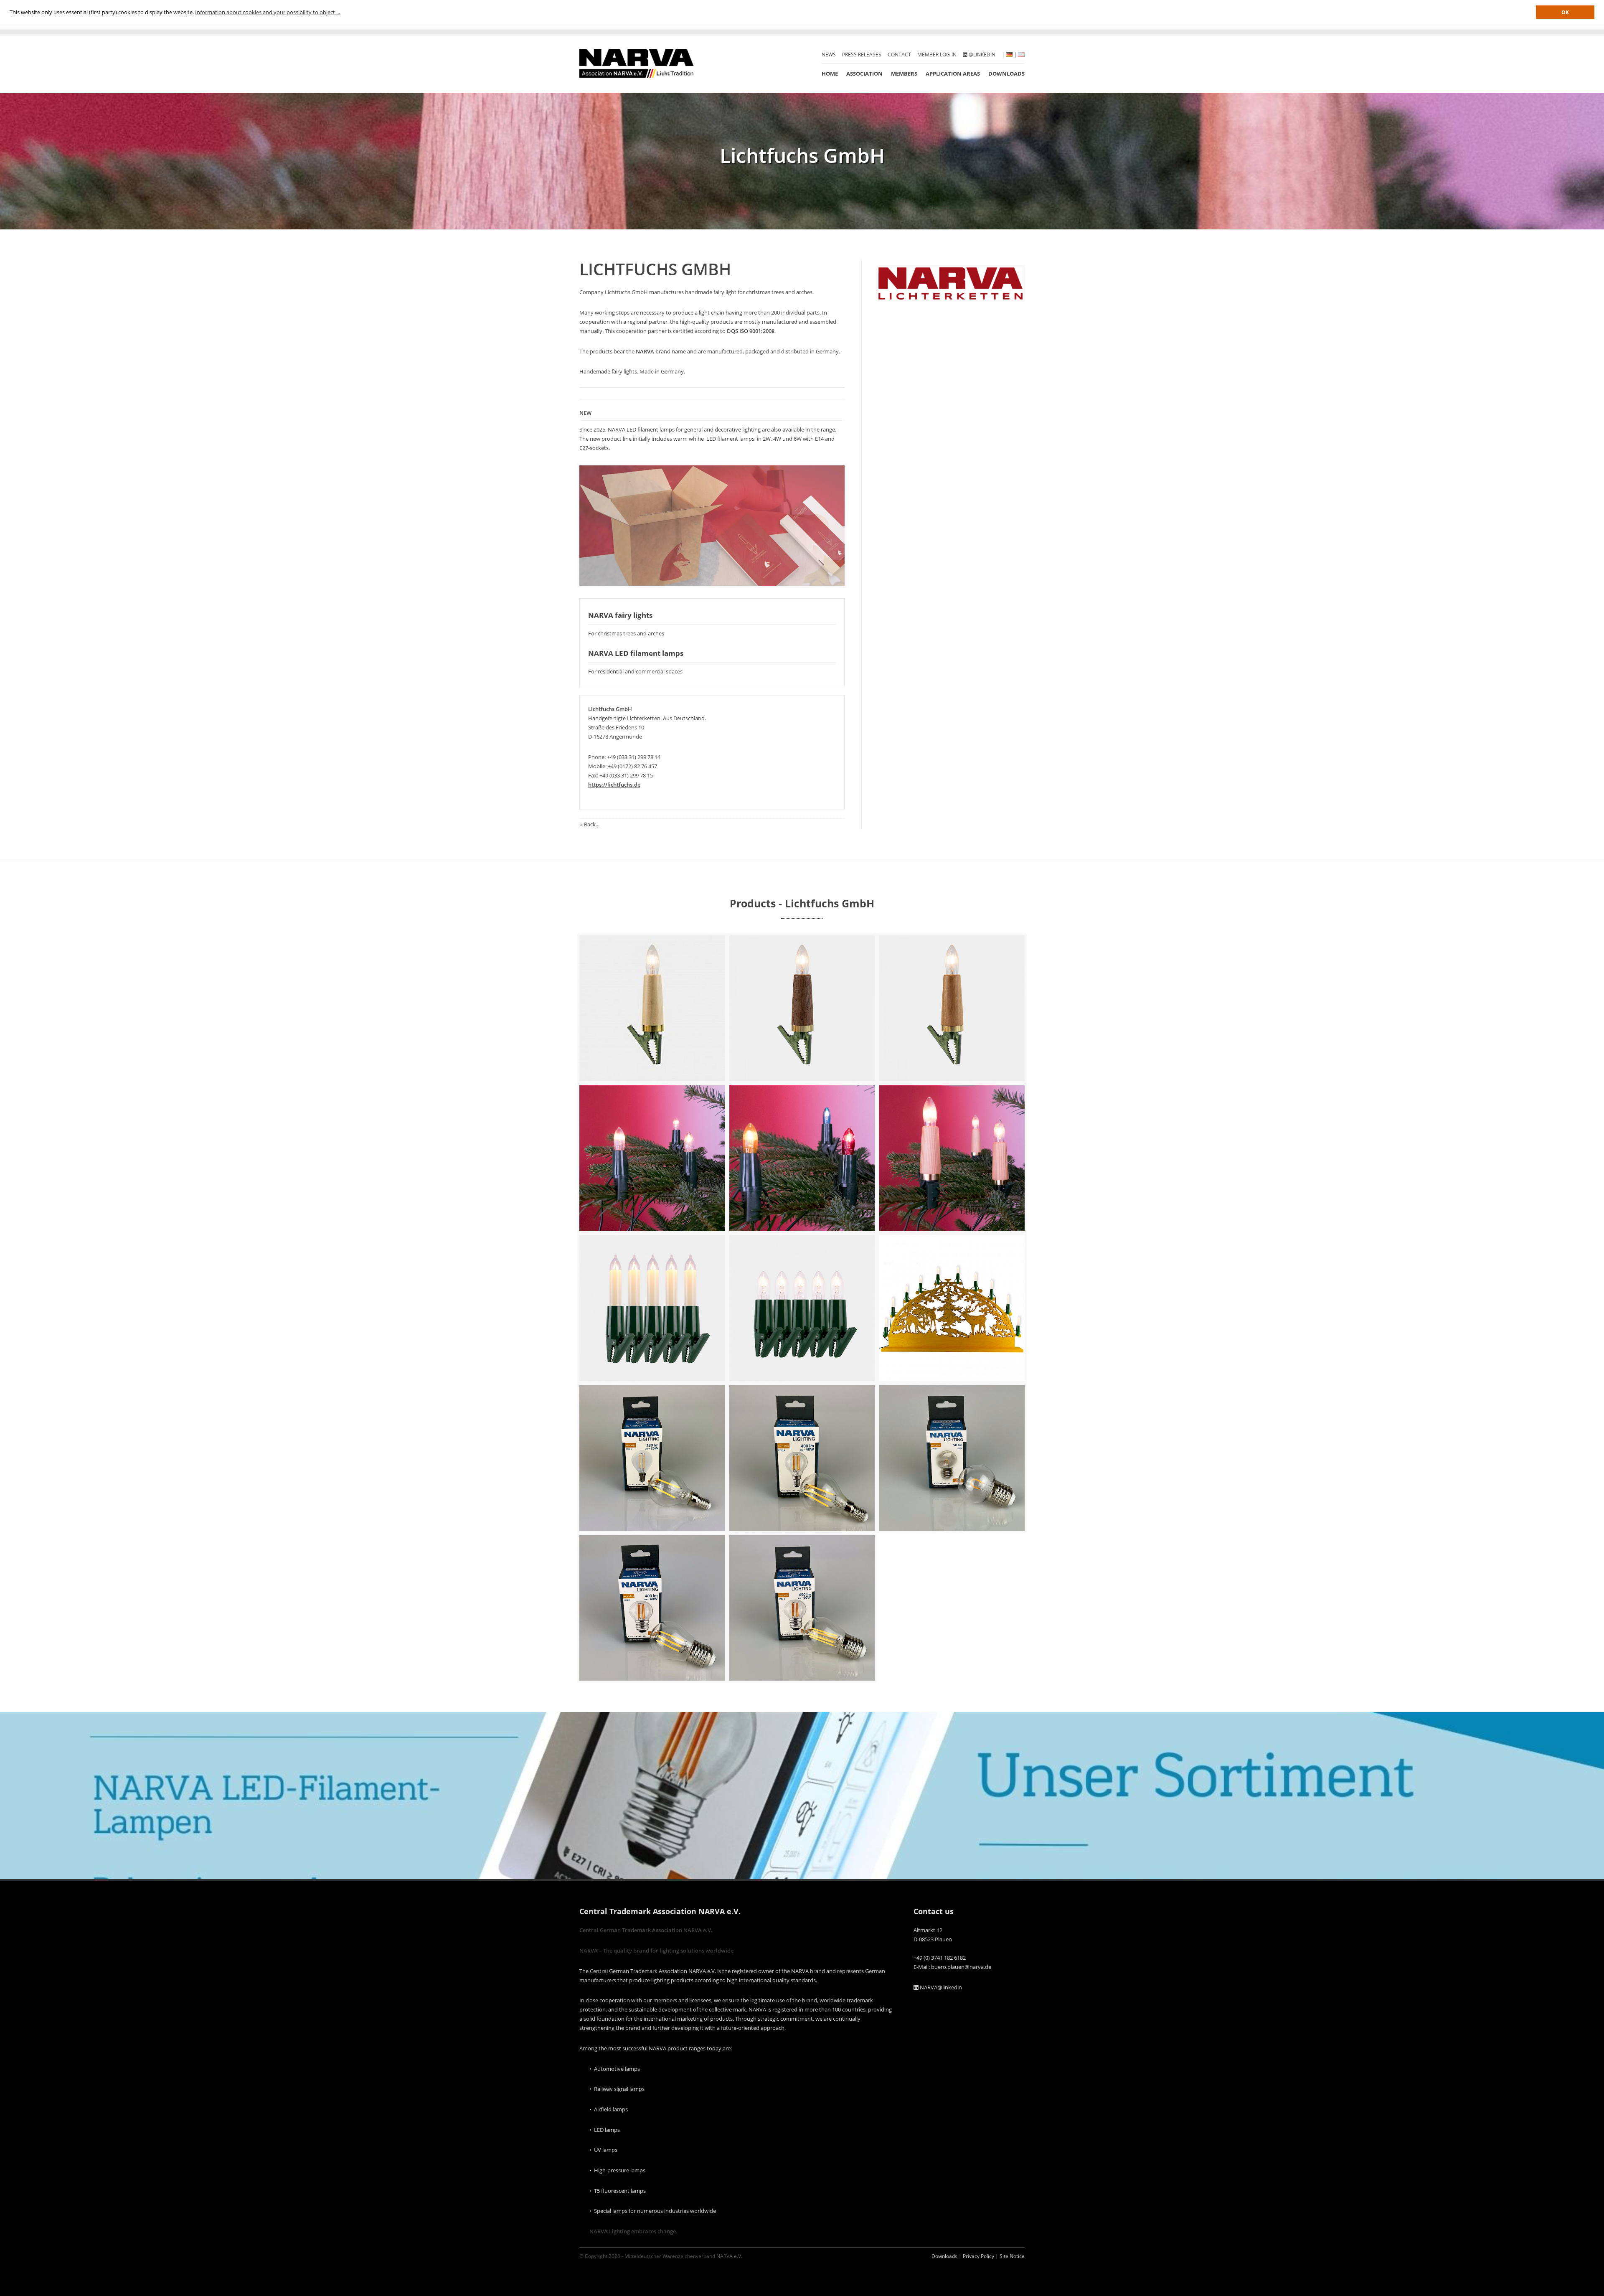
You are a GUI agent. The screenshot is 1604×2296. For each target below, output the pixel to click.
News (829, 55)
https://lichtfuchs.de (614, 785)
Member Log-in (937, 55)
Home (830, 74)
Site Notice (1012, 2256)
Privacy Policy (978, 2256)
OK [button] (1565, 12)
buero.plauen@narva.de (961, 1967)
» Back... (590, 824)
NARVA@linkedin (940, 1987)
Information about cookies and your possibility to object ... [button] (268, 12)
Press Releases (862, 55)
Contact (899, 55)
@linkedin (981, 55)
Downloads (1006, 74)
